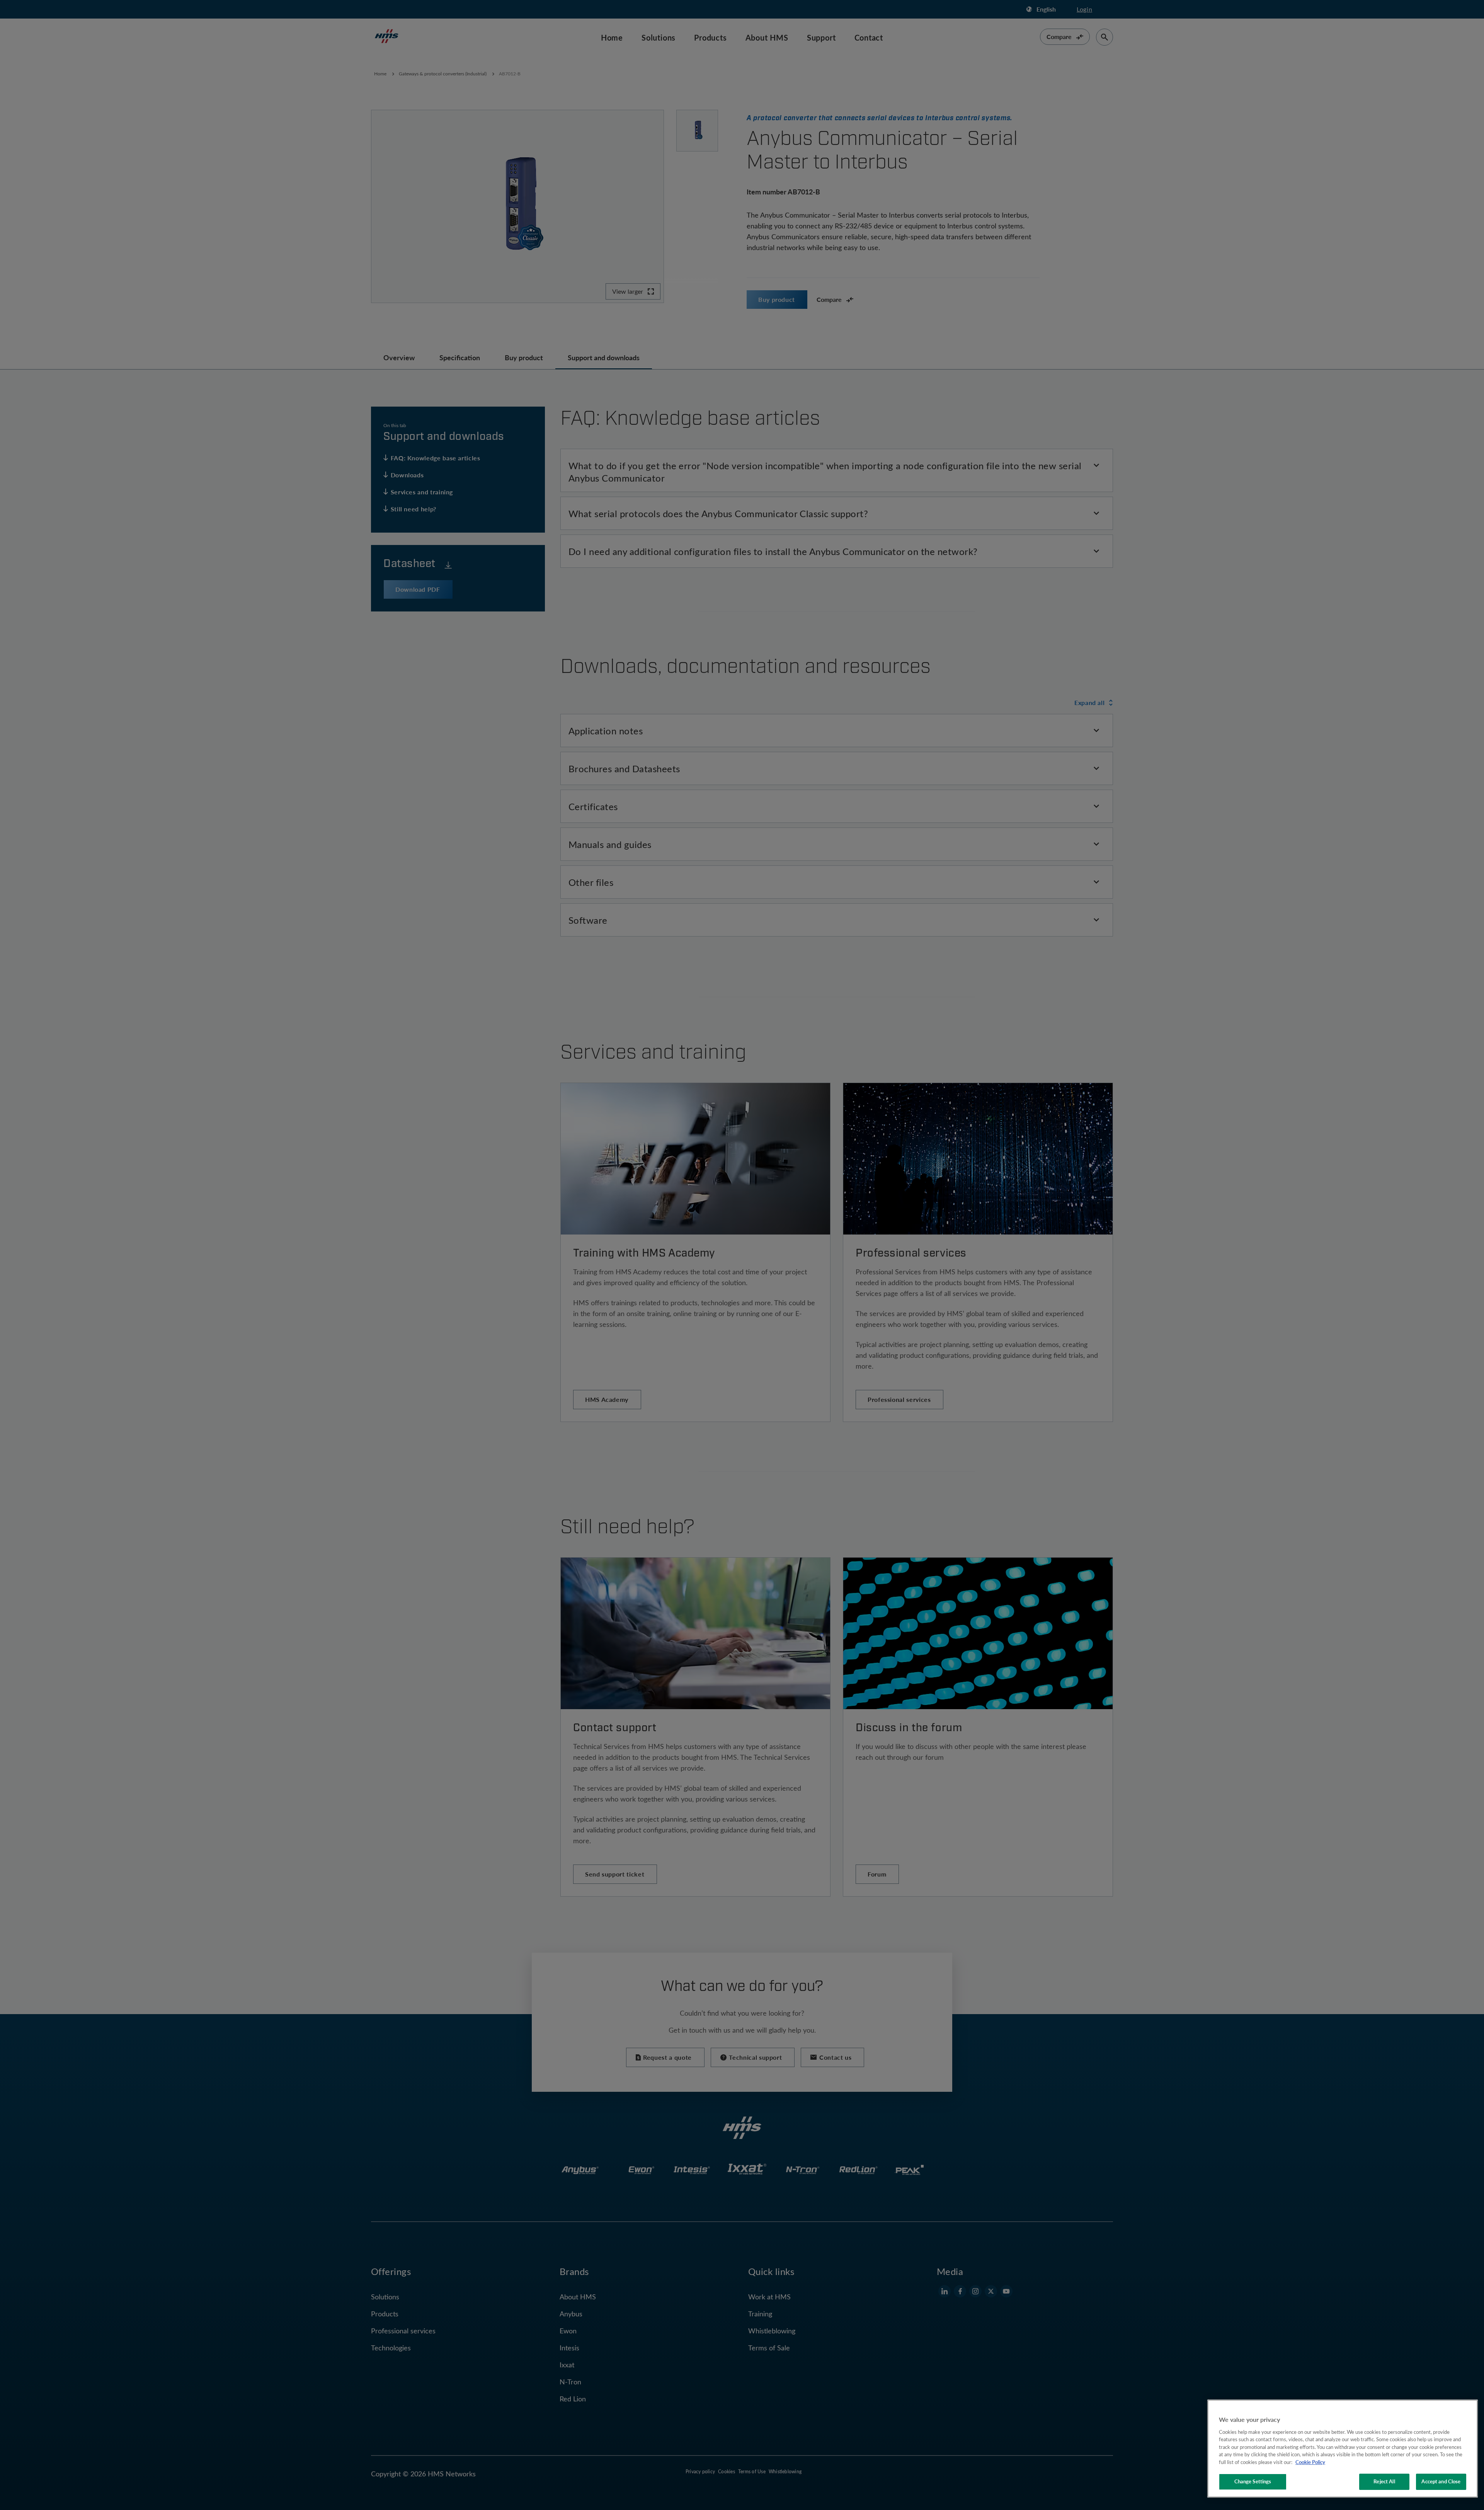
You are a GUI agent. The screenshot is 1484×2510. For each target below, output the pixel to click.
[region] (1343, 2449)
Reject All (1384, 2481)
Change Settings (1253, 2481)
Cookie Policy (1310, 2462)
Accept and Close (1441, 2481)
